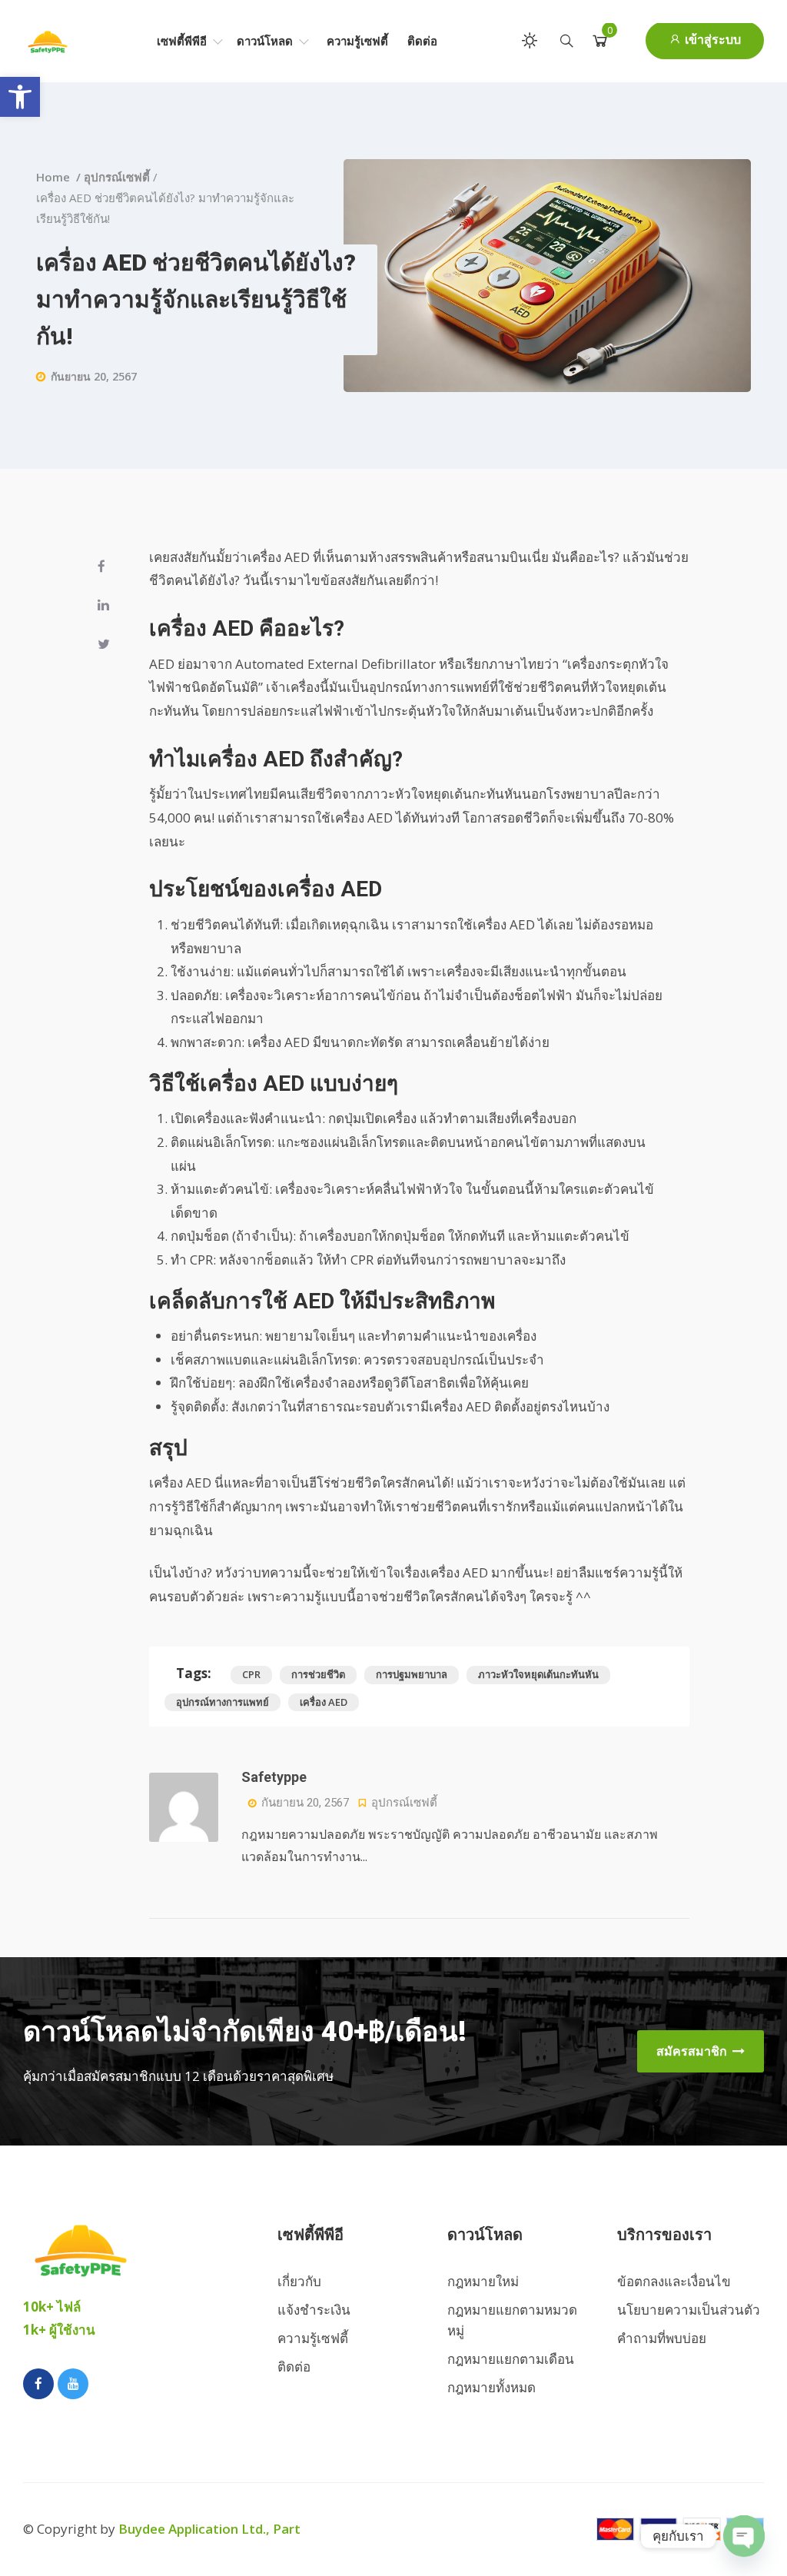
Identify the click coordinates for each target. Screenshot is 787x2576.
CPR (251, 1674)
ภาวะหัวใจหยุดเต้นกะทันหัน (538, 1674)
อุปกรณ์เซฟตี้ (117, 177)
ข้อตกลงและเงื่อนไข (674, 2281)
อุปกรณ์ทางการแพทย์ (222, 1702)
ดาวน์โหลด (266, 41)
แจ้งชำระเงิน (314, 2310)
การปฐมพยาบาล (412, 1674)
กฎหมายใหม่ (483, 2281)
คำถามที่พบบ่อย (662, 2338)
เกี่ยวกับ (299, 2281)
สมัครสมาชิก (693, 2051)
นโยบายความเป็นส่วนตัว (689, 2310)
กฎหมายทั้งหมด (491, 2387)
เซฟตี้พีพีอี (183, 41)
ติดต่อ (422, 41)
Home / (60, 177)
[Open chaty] (744, 2536)
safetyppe (274, 1777)
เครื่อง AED (324, 1702)
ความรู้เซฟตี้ (357, 41)
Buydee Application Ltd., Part (209, 2529)
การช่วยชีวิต (318, 1674)
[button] (20, 97)
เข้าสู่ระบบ (711, 40)
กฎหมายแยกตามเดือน (511, 2359)
